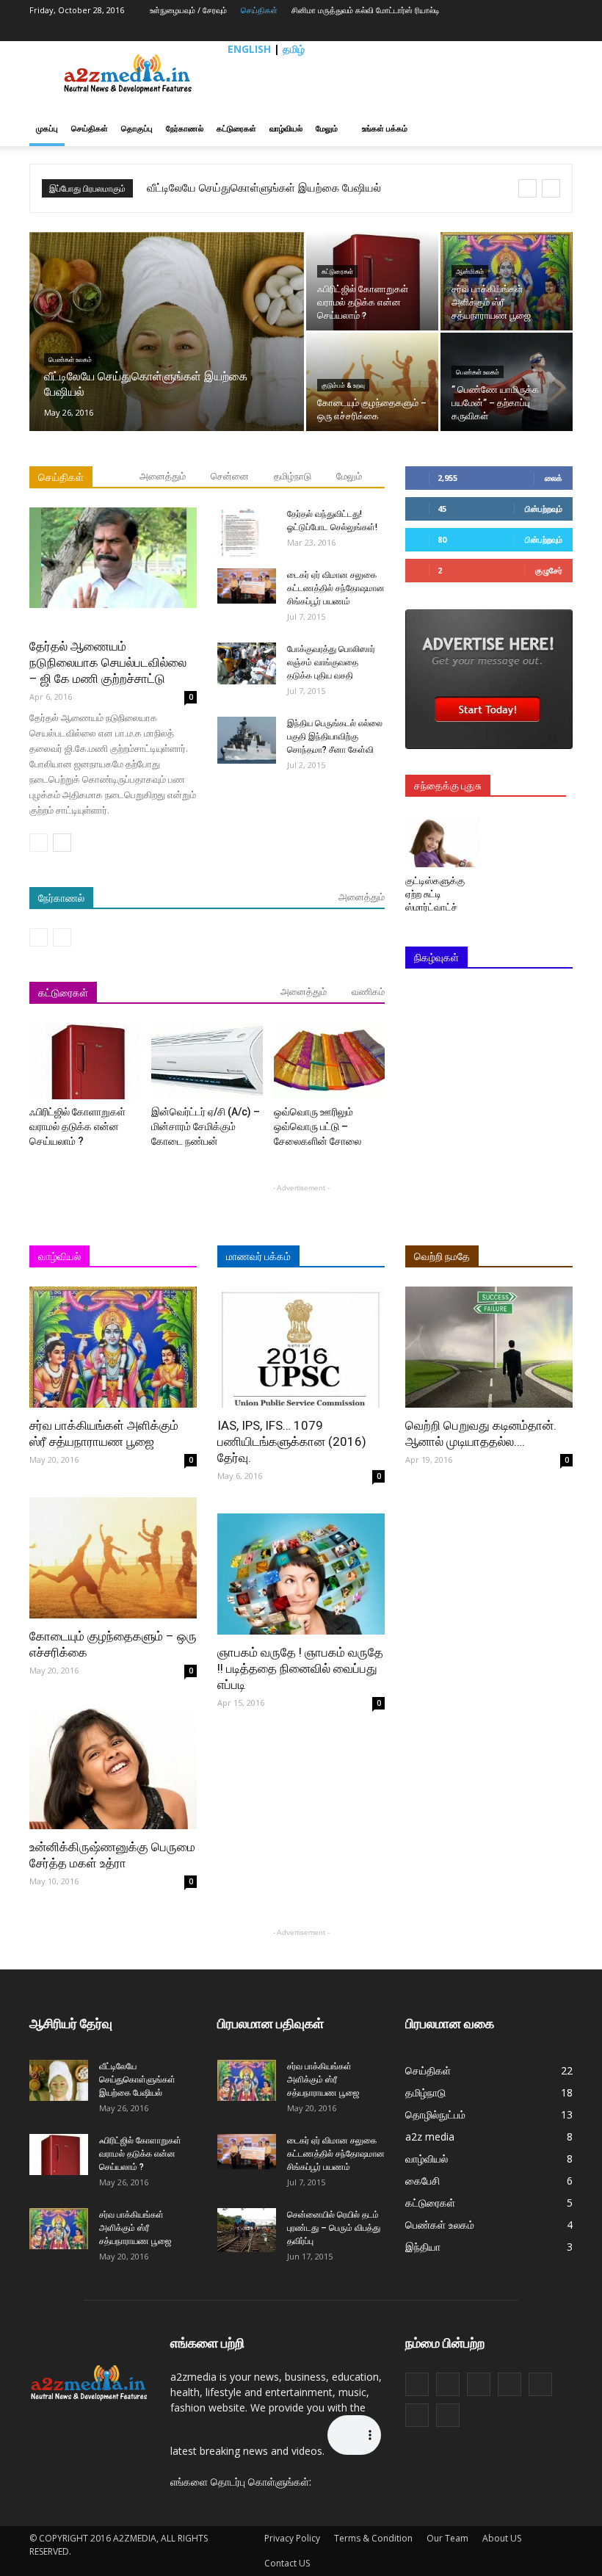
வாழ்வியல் (286, 128)
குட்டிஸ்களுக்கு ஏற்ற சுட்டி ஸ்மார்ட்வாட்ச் (436, 894)
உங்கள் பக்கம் (385, 128)
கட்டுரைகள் (236, 128)
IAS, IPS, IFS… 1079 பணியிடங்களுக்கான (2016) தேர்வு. (292, 1441)
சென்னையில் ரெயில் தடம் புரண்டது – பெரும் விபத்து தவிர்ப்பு (334, 2228)
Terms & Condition (373, 2538)
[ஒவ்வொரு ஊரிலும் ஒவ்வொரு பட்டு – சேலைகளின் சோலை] (329, 1061)
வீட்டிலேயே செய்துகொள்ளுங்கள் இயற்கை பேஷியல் (264, 188)
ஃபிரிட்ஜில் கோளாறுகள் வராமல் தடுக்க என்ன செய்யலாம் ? (77, 1126)
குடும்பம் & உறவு (343, 386)
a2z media (430, 2137)
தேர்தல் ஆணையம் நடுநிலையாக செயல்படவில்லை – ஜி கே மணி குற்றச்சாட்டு (108, 662)
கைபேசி (423, 2181)
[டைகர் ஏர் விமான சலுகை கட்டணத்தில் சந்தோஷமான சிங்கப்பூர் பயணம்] (247, 586)
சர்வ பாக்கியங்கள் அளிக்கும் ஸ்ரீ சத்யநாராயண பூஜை (135, 2228)
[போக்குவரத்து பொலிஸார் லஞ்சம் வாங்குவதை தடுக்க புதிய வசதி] (247, 663)
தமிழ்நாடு (293, 476)
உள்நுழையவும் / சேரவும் (188, 10)
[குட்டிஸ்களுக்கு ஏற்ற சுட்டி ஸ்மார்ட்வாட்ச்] (443, 842)
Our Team (447, 2538)
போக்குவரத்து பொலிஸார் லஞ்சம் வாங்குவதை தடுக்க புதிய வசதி (331, 662)
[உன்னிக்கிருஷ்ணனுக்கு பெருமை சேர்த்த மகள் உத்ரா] (113, 1769)
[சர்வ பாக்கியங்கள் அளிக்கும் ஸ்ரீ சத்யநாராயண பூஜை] (507, 281)
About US (502, 2538)
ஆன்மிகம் (470, 272)
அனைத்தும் (163, 476)
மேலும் (327, 128)
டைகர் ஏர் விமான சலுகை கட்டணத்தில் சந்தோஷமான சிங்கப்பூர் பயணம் (336, 588)
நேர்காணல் (185, 128)
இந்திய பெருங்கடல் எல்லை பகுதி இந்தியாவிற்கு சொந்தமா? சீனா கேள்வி (335, 737)
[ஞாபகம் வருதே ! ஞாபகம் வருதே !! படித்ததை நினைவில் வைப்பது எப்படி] (301, 1574)
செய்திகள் (259, 10)
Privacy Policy (292, 2538)
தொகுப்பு (137, 128)
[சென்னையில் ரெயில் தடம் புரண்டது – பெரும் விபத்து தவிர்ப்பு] (247, 2230)
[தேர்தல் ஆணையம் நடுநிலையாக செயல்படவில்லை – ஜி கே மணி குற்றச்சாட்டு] (113, 558)
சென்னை (230, 476)
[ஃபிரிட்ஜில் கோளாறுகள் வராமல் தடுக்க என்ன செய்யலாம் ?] (372, 281)
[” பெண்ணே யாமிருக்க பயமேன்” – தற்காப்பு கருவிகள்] (507, 382)
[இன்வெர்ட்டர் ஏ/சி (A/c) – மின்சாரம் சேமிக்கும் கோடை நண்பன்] (207, 1061)
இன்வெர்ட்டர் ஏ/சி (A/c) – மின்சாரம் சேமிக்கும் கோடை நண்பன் (206, 1126)
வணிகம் (368, 992)
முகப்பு (47, 128)
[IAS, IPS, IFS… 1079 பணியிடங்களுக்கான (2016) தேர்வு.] (301, 1347)
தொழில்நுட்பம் (435, 2114)
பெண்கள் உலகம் (70, 360)
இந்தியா (423, 2247)
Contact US (287, 2563)
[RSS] (518, 31)
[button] (555, 129)
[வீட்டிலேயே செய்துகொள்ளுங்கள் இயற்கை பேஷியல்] (167, 351)
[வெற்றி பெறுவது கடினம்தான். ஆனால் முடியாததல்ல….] (489, 1347)
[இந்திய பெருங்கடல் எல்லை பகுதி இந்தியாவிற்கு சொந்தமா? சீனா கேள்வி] (247, 740)
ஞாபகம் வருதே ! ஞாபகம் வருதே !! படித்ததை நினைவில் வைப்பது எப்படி (300, 1668)
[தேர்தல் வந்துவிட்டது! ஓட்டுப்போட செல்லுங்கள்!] (247, 533)
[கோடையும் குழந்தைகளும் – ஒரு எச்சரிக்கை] (372, 382)
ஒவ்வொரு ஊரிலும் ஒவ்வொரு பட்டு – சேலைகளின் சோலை (318, 1126)
